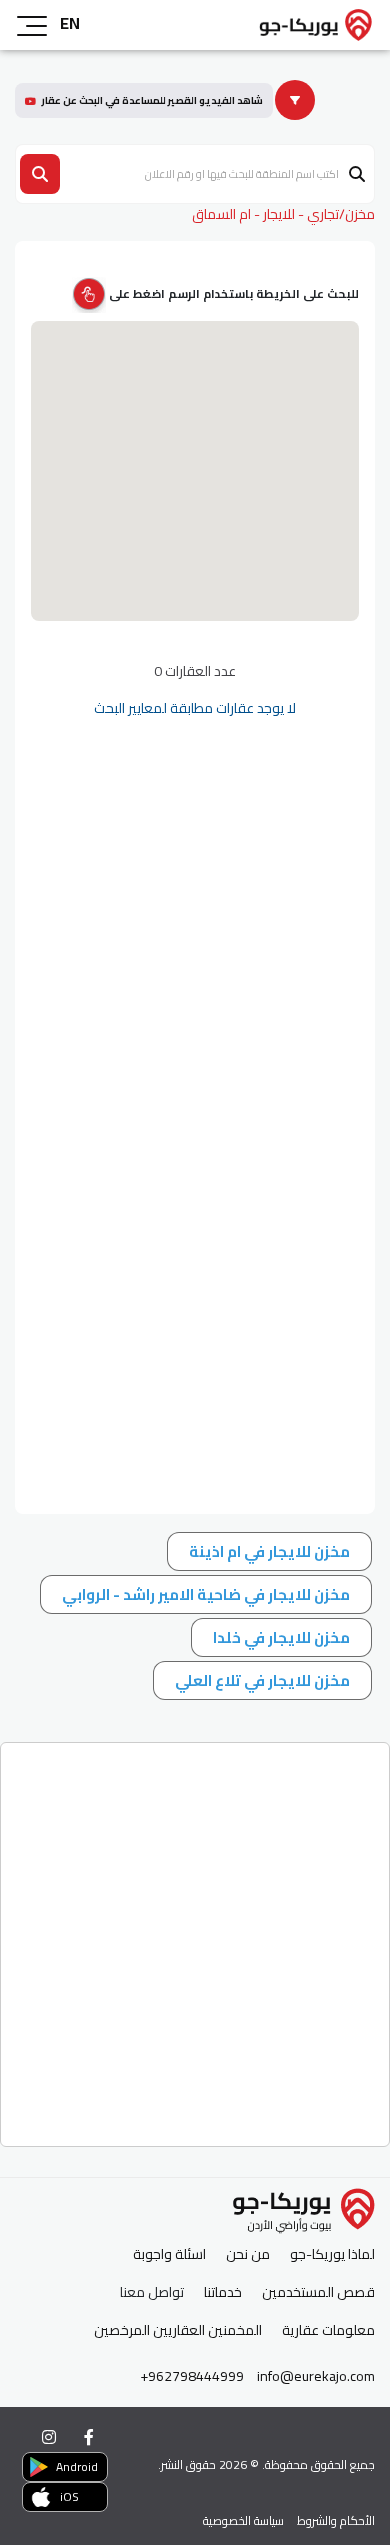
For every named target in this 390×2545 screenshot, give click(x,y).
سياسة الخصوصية (243, 2520)
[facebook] (89, 2437)
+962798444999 (192, 2376)
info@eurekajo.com (316, 2376)
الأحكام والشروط (336, 2520)
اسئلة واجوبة (169, 2254)
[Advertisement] (195, 1937)
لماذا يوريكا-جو (332, 2254)
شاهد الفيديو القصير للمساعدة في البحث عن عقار (152, 100)
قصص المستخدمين (318, 2292)
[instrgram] (49, 2437)
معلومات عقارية (328, 2330)
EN (70, 23)
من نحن (248, 2254)
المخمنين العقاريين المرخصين (178, 2330)
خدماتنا (223, 2292)
